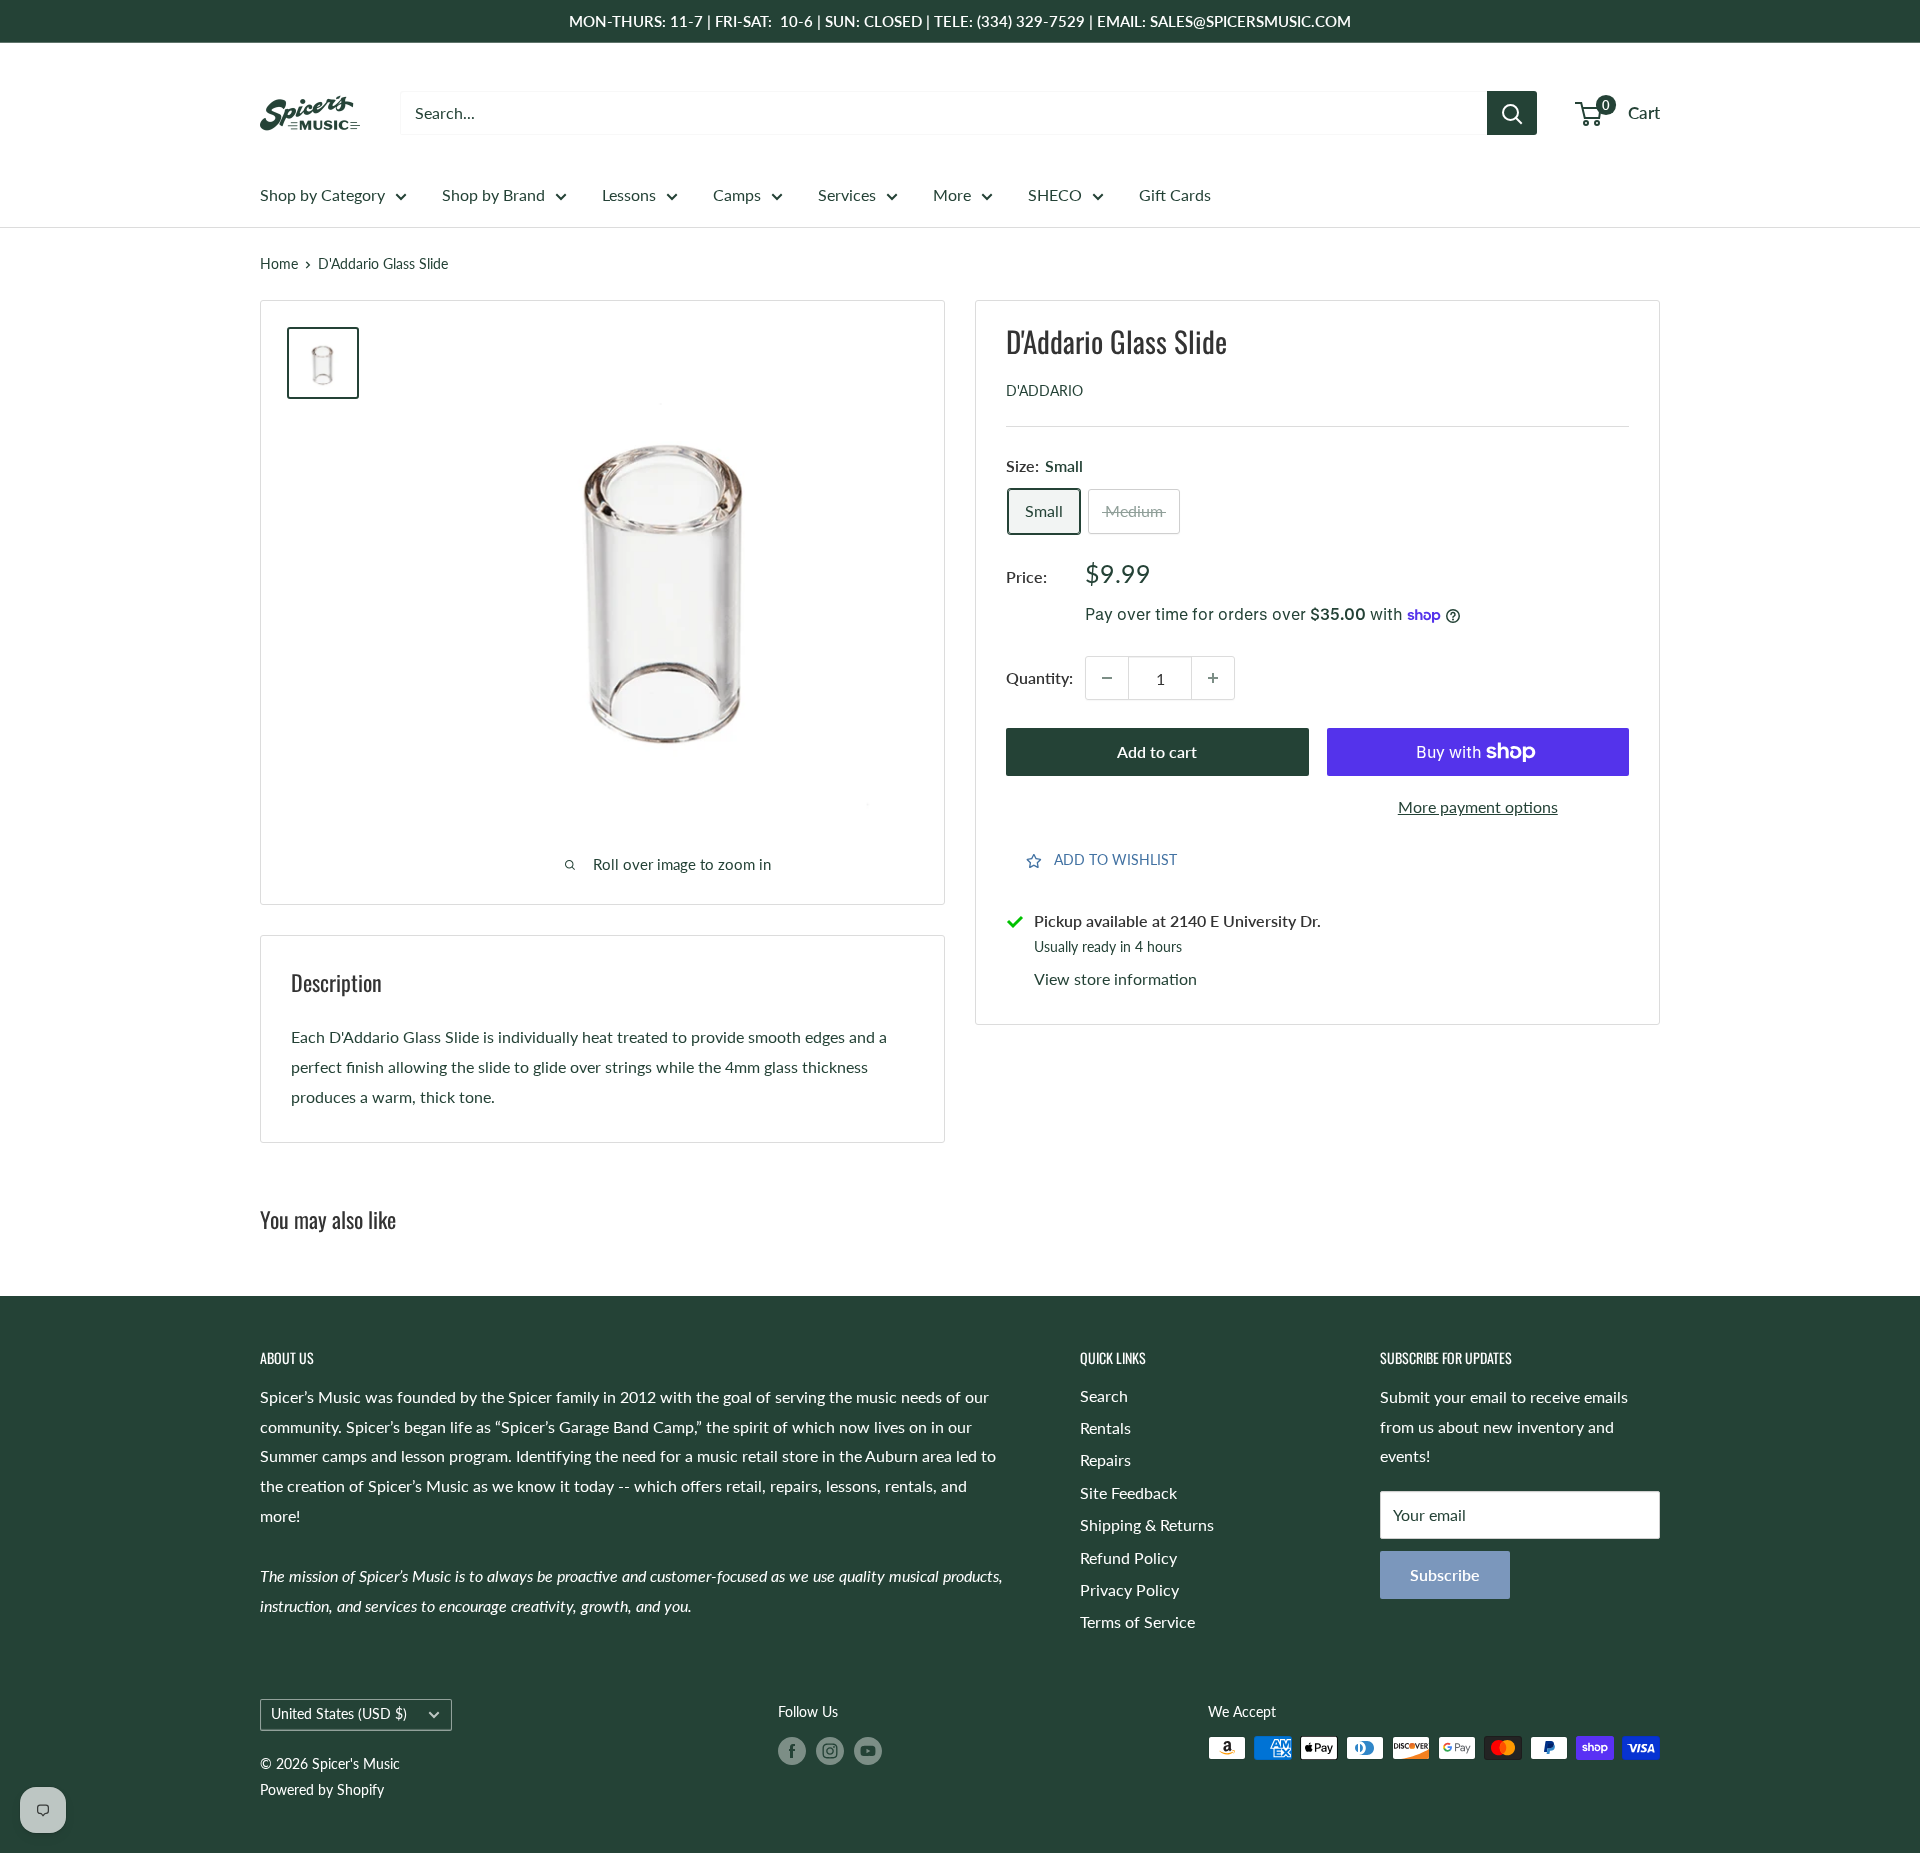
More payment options (1478, 806)
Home (279, 263)
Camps (737, 194)
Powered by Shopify (322, 1789)
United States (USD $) (339, 1714)
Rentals (1105, 1427)
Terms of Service (1137, 1621)
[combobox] (943, 113)
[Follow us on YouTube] (868, 1750)
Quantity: (1039, 678)
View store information (1115, 978)
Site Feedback (1128, 1492)
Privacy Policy (1129, 1589)
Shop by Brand (493, 194)
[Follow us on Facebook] (792, 1750)
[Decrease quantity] (1107, 678)
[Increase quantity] (1213, 678)
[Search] (1512, 113)
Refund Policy (1128, 1557)
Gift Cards (1175, 194)
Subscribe (1445, 1574)
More (952, 194)
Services (847, 194)
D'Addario (1044, 391)
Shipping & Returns (1147, 1524)
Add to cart (1157, 751)
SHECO (1055, 194)
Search (1104, 1395)
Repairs (1105, 1459)
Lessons (629, 194)
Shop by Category (322, 194)
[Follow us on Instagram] (830, 1750)
